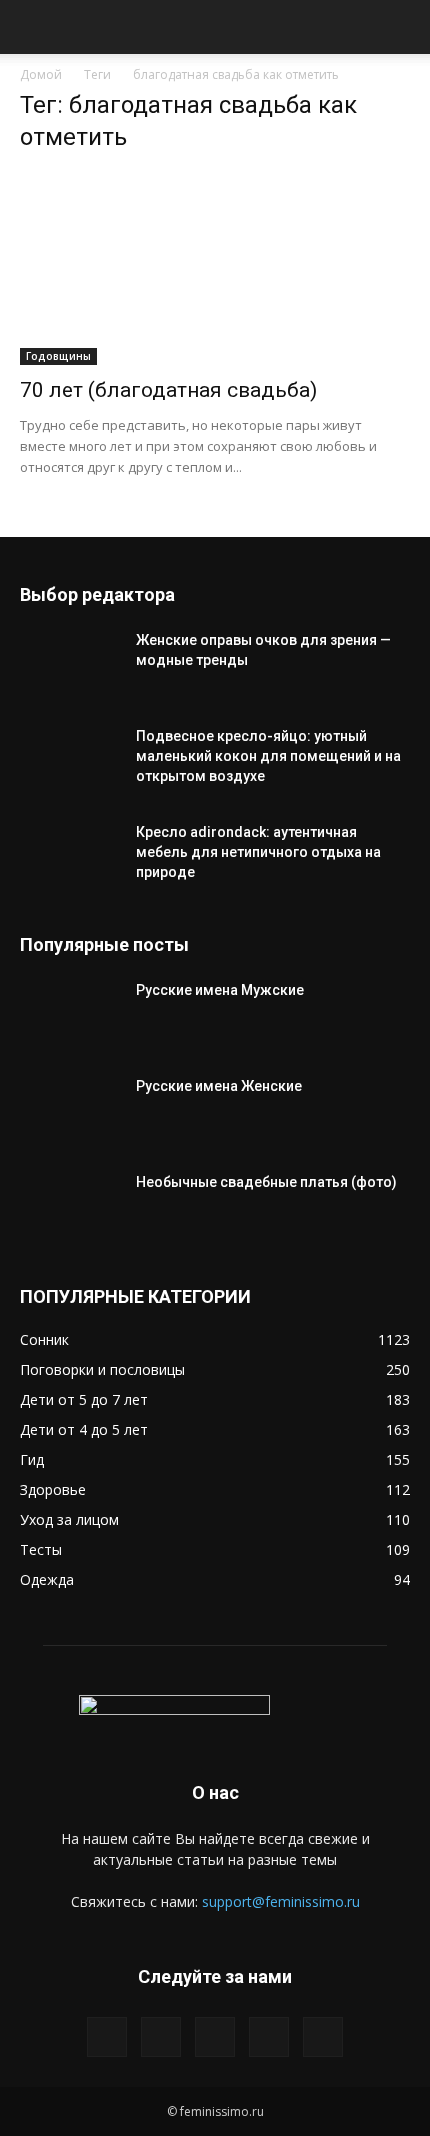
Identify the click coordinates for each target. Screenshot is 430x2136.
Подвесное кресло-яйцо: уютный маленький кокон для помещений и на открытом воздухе (268, 756)
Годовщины (58, 356)
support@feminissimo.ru (281, 1901)
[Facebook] (107, 2037)
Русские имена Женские (219, 1086)
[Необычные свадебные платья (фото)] (70, 1207)
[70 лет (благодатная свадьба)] (215, 268)
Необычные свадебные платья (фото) (266, 1182)
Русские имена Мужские (220, 990)
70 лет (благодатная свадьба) (168, 390)
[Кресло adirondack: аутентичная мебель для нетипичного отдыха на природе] (70, 857)
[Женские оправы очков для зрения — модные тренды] (70, 665)
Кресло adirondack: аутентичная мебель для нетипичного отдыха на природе (258, 852)
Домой (41, 74)
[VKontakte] (269, 2037)
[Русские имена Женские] (70, 1111)
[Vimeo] (215, 2037)
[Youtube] (323, 2037)
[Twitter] (161, 2037)
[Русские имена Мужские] (70, 1015)
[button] (34, 27)
